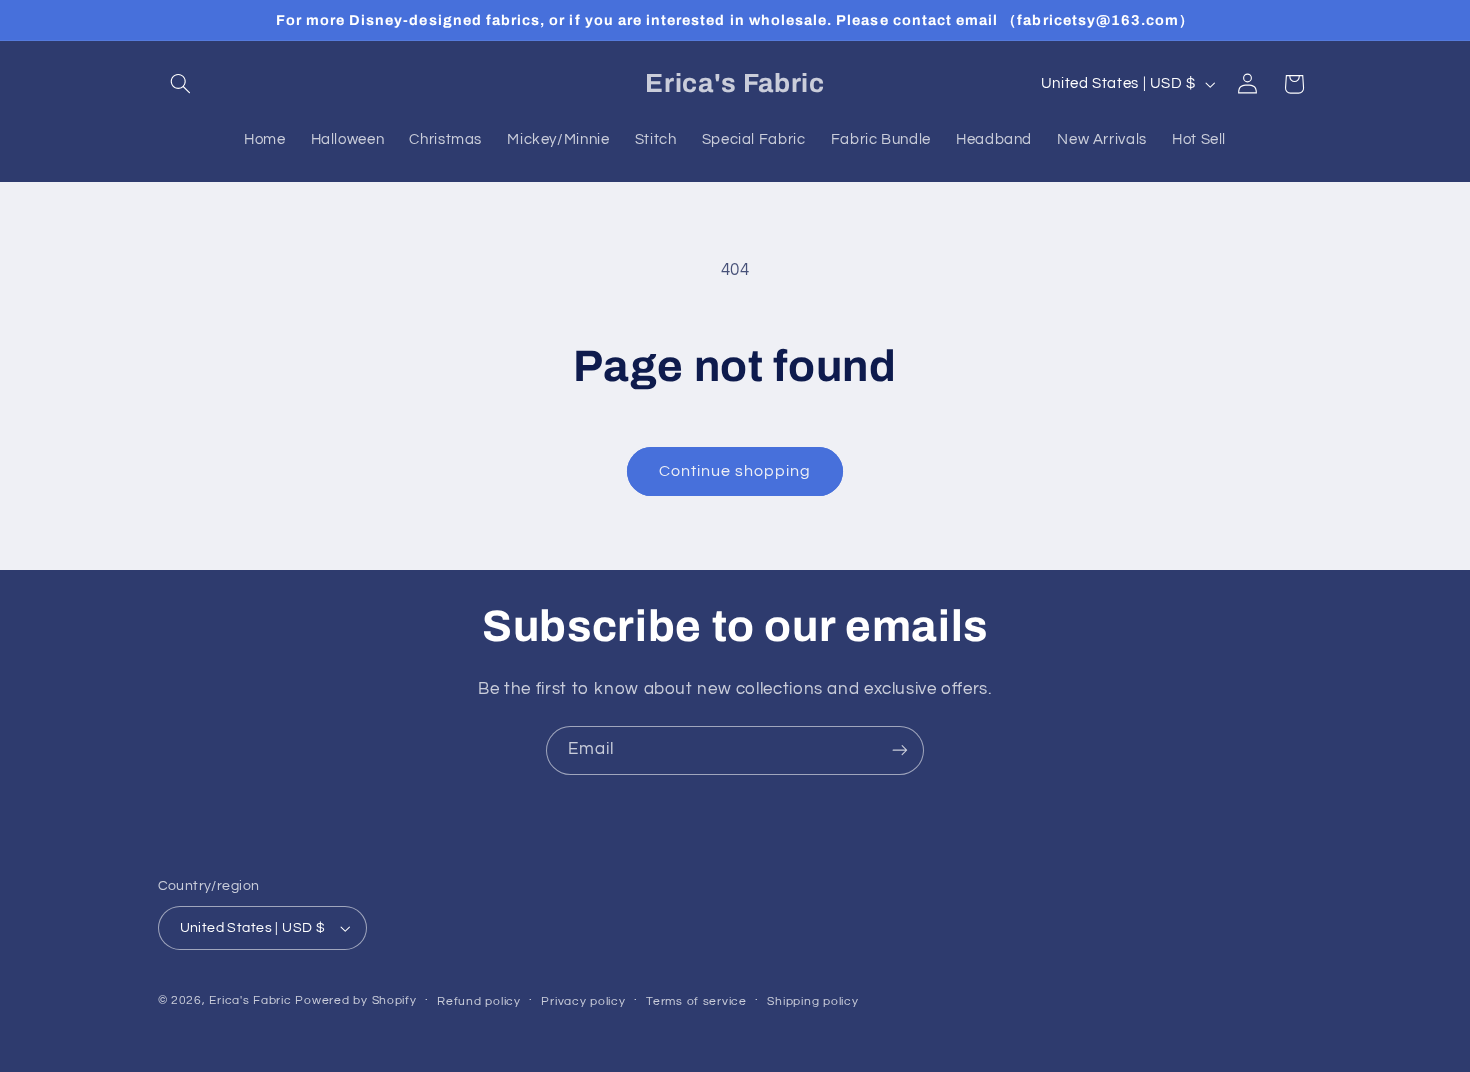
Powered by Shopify (355, 1000)
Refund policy (479, 1001)
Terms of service (696, 1001)
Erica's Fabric (250, 1000)
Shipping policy (812, 1001)
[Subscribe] (900, 750)
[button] (181, 84)
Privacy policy (583, 1001)
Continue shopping (735, 471)
